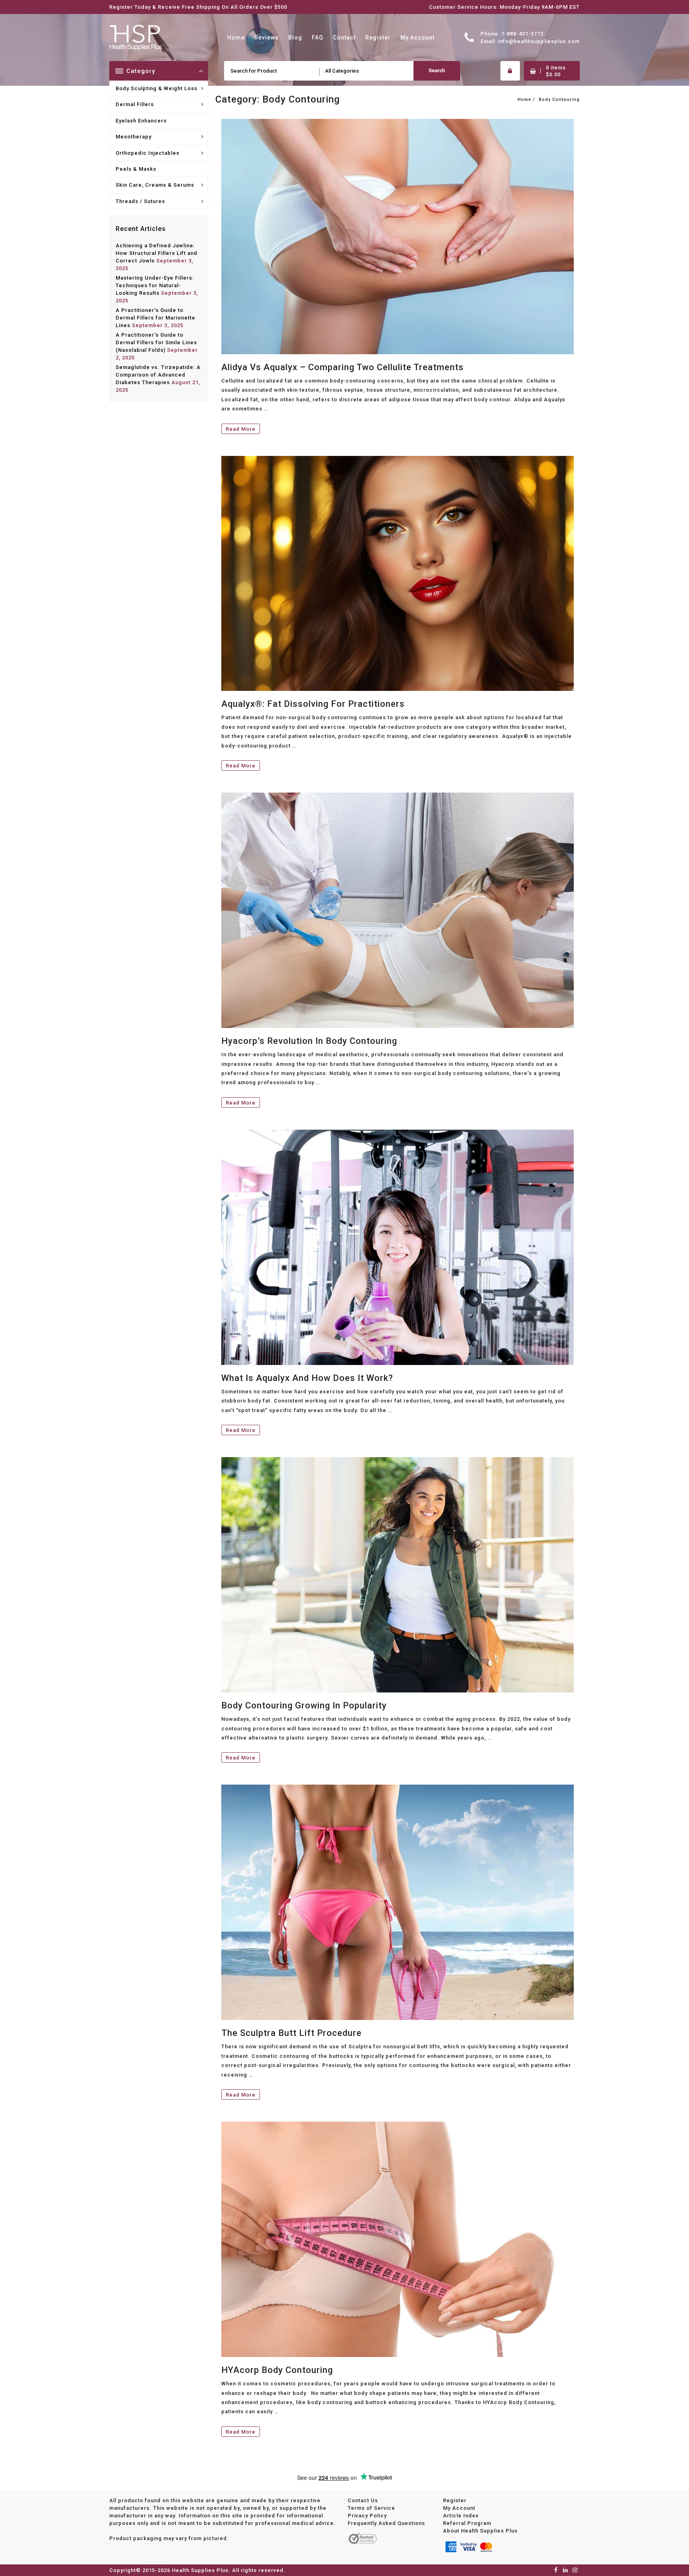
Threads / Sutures (140, 201)
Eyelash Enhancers (141, 121)
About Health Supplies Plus (480, 2530)
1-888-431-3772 (522, 34)
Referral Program (467, 2523)
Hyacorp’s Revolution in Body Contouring (309, 1041)
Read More (241, 430)
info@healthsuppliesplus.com (539, 41)
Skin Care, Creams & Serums (155, 185)
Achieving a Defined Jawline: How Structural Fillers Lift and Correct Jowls (157, 253)
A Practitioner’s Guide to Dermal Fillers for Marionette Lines (156, 318)
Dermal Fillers (135, 104)
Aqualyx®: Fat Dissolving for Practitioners (313, 704)
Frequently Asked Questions (386, 2523)
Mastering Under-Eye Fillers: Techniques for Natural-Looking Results (155, 285)
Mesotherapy (134, 137)
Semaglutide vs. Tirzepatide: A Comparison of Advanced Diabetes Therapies (158, 375)
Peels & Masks (136, 169)
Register (455, 2500)
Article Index (461, 2515)
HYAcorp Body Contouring (277, 2370)
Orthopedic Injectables (148, 153)
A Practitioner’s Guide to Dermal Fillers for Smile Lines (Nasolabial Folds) (156, 342)
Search (437, 70)
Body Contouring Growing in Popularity (304, 1705)
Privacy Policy (367, 2515)
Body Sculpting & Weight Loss (157, 88)
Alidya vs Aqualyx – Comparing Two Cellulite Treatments (343, 367)
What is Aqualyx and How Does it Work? (307, 1378)
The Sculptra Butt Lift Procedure (291, 2033)
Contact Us (363, 2500)
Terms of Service (371, 2508)
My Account (459, 2508)
